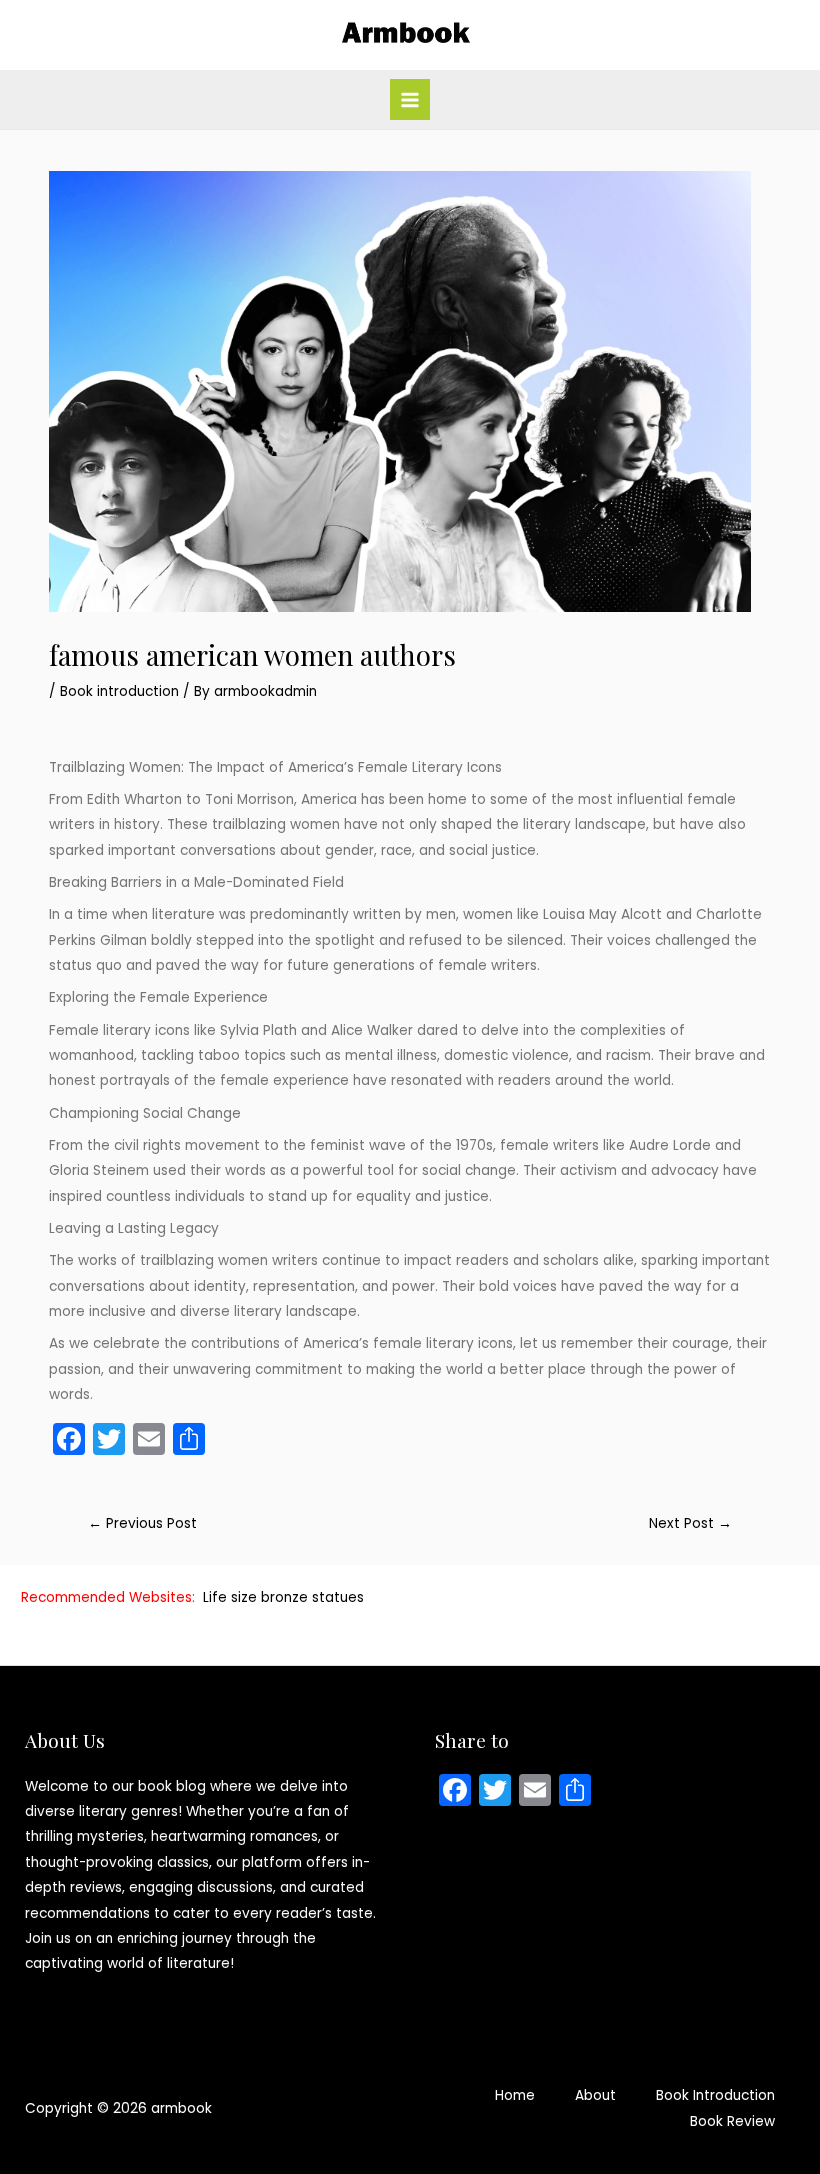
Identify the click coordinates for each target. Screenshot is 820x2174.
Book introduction (119, 691)
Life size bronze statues (283, 1597)
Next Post (690, 1523)
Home (515, 2095)
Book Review (732, 2121)
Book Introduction (715, 2095)
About (595, 2095)
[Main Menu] (410, 99)
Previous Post (142, 1523)
